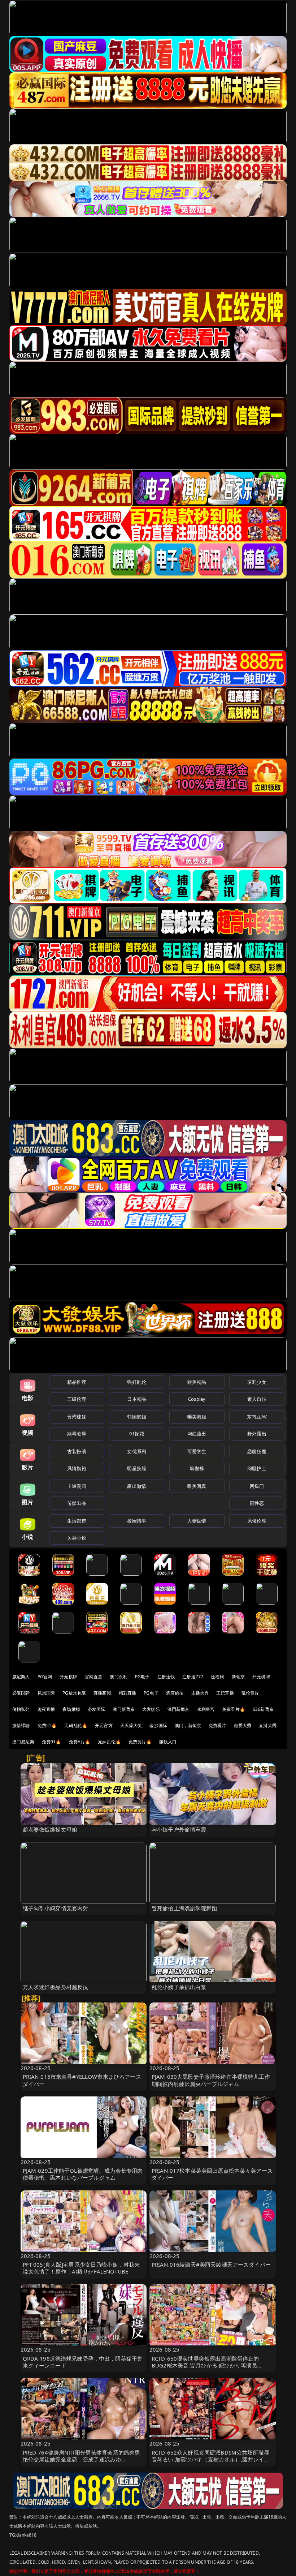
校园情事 (137, 1521)
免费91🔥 (52, 1742)
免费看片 (217, 1725)
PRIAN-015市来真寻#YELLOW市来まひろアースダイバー (82, 2080)
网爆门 (257, 1486)
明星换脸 (137, 1468)
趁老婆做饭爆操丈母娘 (50, 1829)
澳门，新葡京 (188, 1725)
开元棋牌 (68, 1677)
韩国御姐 (137, 1417)
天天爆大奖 (131, 1725)
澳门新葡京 (124, 1709)
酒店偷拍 (175, 1693)
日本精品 (137, 1399)
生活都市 (77, 1521)
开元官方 (104, 1725)
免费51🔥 (47, 1725)
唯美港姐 (197, 1417)
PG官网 (45, 1677)
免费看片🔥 (234, 1709)
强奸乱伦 (137, 1382)
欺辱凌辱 (77, 1434)
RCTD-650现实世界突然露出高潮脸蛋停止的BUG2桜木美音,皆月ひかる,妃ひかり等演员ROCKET (205, 2365)
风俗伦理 (257, 1521)
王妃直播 (225, 1693)
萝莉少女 (257, 1382)
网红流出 (197, 1434)
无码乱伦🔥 (76, 1725)
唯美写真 (197, 1486)
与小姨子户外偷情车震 (179, 1829)
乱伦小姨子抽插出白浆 (179, 1987)
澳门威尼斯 (23, 1742)
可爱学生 (197, 1451)
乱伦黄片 (250, 1693)
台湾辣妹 (77, 1417)
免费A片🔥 (80, 1742)
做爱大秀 (243, 1725)
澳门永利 (119, 1677)
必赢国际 (21, 1693)
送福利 (217, 1677)
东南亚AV (257, 1417)
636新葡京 (263, 1709)
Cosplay (197, 1399)
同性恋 (257, 1503)
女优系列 (137, 1451)
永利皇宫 (206, 1709)
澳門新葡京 (179, 1709)
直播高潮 (102, 1693)
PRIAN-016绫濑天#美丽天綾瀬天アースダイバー (211, 2264)
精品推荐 (77, 1382)
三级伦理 (77, 1399)
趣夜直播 (46, 1709)
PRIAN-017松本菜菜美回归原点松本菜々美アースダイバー (212, 2174)
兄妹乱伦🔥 (109, 1742)
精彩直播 (128, 1693)
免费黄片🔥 (140, 1742)
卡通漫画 (77, 1486)
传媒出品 (77, 1503)
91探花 (137, 1434)
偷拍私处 (21, 1709)
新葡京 (238, 1677)
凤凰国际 (46, 1693)
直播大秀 (268, 1725)
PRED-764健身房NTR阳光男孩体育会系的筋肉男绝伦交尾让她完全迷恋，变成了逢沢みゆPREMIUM (82, 2459)
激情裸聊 (21, 1725)
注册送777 (193, 1677)
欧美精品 (197, 1382)
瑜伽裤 (197, 1468)
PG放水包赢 (74, 1693)
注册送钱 (166, 1677)
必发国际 (97, 1709)
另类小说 (77, 1538)
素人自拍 (257, 1399)
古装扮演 (77, 1451)
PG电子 (142, 1677)
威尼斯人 (21, 1677)
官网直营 (94, 1677)
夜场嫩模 (71, 1709)
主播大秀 (200, 1693)
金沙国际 (158, 1725)
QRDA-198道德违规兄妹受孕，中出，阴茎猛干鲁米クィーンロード (83, 2362)
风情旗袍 (77, 1468)
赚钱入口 (168, 1742)
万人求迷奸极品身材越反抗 (56, 1987)
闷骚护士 (257, 1468)
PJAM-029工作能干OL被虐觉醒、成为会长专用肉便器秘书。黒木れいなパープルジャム (83, 2174)
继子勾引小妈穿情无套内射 (56, 1908)
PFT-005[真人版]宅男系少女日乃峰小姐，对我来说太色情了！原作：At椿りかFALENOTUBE (81, 2268)
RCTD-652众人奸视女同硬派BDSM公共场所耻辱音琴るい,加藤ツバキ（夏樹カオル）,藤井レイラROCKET (210, 2459)
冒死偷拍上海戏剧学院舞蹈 (184, 1908)
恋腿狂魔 (257, 1451)
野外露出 (257, 1434)
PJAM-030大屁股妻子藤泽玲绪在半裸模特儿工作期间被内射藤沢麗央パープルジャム (211, 2080)
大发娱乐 (151, 1709)
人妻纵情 (197, 1521)
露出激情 (137, 1486)
